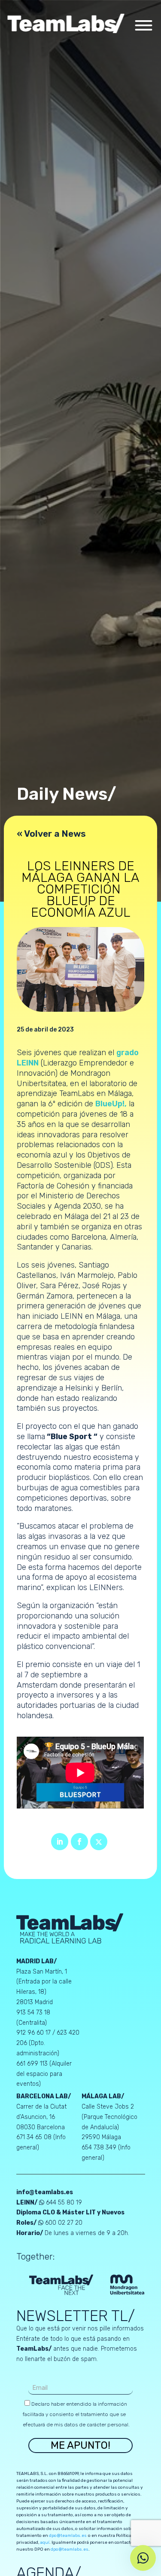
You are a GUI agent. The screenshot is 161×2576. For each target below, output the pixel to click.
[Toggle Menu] (143, 25)
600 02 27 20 (64, 2223)
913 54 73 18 (33, 2013)
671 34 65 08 (35, 2137)
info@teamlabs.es (45, 2192)
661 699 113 (33, 2064)
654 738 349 (100, 2148)
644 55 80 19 (64, 2203)
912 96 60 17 (33, 2033)
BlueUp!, (111, 1104)
